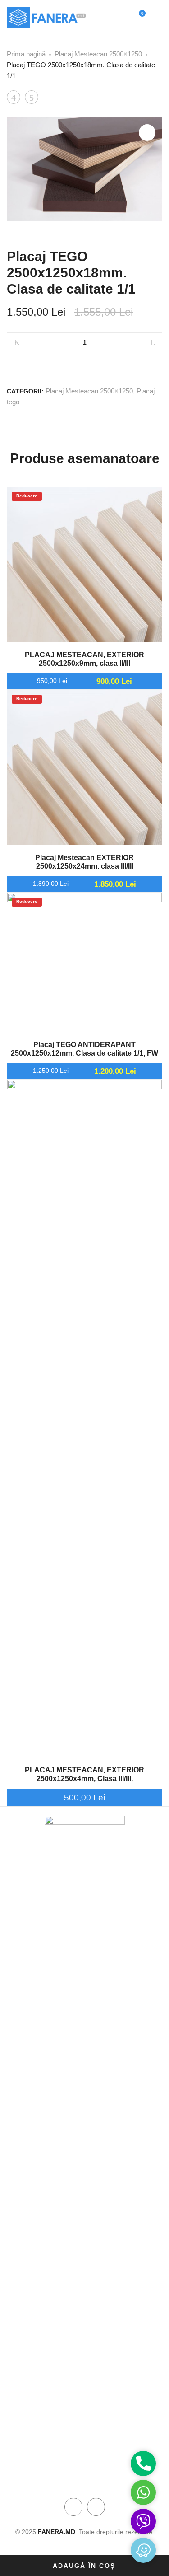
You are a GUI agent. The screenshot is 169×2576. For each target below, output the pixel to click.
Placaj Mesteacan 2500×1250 (98, 54)
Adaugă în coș (84, 2566)
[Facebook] (73, 2507)
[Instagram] (96, 2507)
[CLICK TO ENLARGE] (147, 133)
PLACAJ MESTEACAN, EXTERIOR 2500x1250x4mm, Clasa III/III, (84, 1774)
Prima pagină (26, 54)
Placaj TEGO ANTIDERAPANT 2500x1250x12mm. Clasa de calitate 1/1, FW (84, 1049)
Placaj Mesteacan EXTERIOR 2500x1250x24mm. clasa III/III (84, 862)
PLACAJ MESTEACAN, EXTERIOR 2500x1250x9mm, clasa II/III (84, 659)
